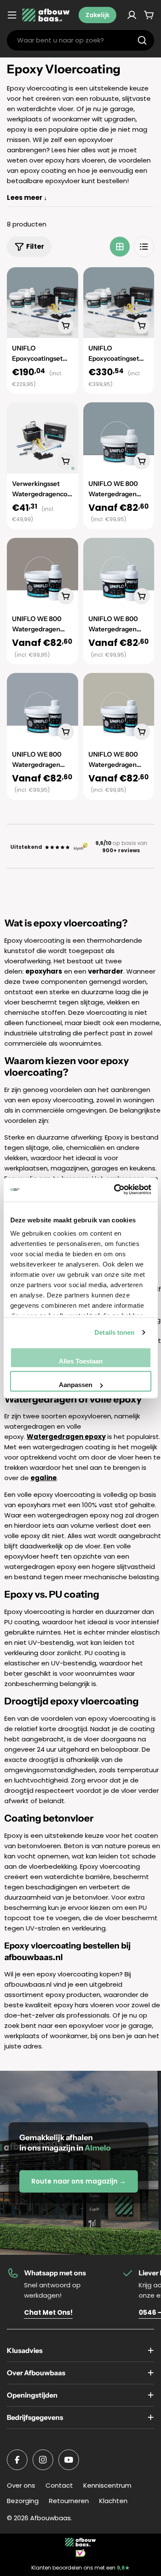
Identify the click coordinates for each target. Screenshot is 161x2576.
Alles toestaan (81, 1361)
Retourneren (69, 2501)
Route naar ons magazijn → (79, 2181)
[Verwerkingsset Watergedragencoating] (43, 438)
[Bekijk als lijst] (144, 247)
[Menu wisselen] (12, 15)
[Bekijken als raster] (120, 247)
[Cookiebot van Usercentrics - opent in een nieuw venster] (115, 1190)
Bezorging (23, 2501)
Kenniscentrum (107, 2485)
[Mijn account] (132, 15)
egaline (44, 1478)
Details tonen (114, 1332)
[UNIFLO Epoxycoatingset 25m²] (43, 303)
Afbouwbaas (50, 2518)
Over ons (21, 2485)
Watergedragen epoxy (66, 1437)
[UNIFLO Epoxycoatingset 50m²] (119, 303)
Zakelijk (97, 15)
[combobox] (80, 40)
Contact (59, 2485)
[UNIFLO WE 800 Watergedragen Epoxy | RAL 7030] (43, 573)
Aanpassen (76, 1385)
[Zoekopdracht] (142, 40)
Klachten (113, 2501)
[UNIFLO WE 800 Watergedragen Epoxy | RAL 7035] (119, 573)
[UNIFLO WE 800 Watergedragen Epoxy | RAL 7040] (43, 709)
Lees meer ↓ (27, 198)
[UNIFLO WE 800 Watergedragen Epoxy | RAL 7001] (119, 438)
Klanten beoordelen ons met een (80, 2568)
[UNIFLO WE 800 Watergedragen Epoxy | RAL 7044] (119, 709)
